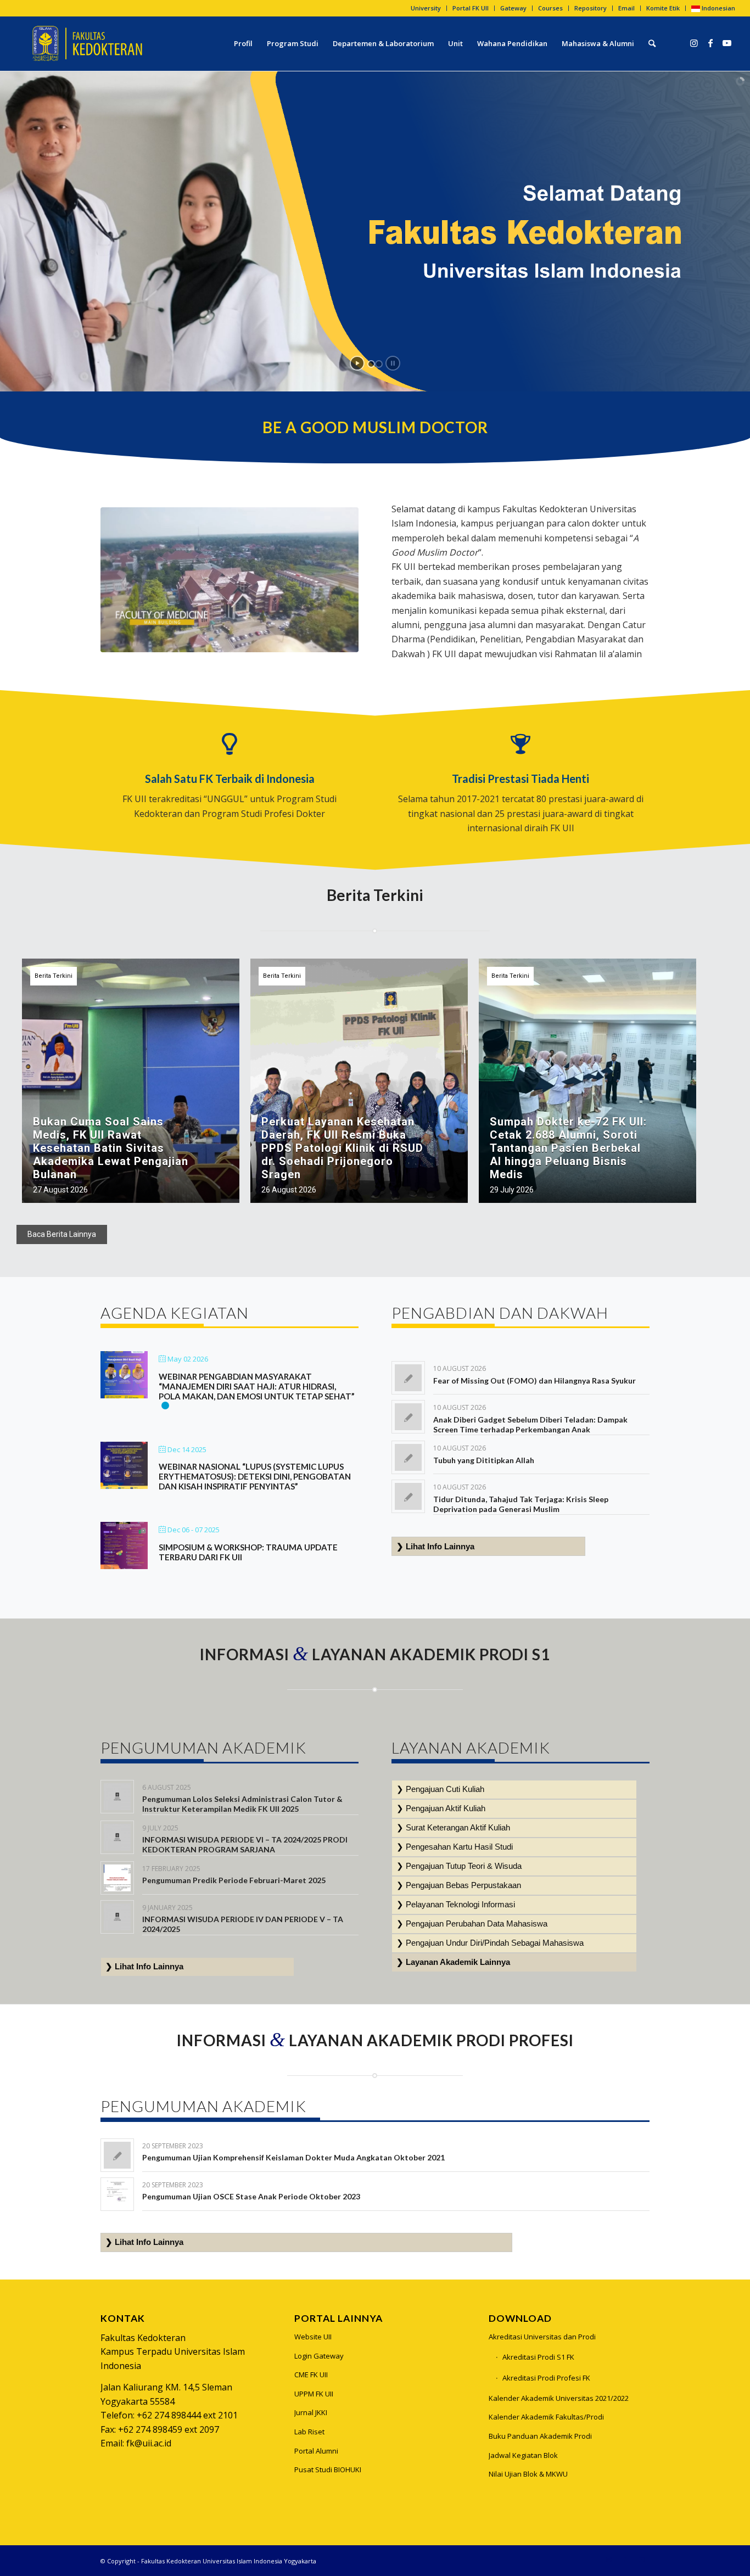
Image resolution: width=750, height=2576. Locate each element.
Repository (591, 8)
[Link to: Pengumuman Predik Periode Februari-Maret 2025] (117, 1878)
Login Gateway (319, 2356)
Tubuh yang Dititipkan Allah (484, 1460)
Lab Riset (309, 2432)
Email (626, 8)
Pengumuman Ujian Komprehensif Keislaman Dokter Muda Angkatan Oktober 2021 (293, 2157)
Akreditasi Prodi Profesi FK (546, 2378)
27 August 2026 (60, 1190)
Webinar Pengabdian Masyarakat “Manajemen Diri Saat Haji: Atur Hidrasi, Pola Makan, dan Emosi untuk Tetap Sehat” (257, 1386)
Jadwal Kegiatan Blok (523, 2455)
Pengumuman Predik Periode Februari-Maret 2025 (234, 1880)
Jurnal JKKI (311, 2412)
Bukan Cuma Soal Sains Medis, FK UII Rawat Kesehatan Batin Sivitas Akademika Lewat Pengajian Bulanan (111, 1148)
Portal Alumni (316, 2451)
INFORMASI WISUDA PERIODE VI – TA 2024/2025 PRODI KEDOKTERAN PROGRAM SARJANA (245, 1844)
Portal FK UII (471, 8)
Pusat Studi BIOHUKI (328, 2469)
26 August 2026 (289, 1190)
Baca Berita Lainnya (62, 1234)
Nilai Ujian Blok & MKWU (528, 2474)
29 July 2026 (512, 1190)
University (426, 8)
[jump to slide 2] (379, 364)
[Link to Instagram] (694, 43)
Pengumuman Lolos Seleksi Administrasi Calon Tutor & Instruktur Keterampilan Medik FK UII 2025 (242, 1804)
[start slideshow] (357, 363)
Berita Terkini (54, 976)
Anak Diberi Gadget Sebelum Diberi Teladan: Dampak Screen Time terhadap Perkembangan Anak (530, 1424)
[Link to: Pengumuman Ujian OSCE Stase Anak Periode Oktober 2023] (117, 2194)
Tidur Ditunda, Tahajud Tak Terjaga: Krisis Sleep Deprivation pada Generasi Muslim (521, 1504)
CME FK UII (311, 2375)
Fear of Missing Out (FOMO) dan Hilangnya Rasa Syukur (534, 1381)
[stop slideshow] (393, 363)
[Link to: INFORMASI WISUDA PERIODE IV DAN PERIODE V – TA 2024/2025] (117, 1917)
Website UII (313, 2337)
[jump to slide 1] (371, 364)
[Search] (652, 43)
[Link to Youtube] (727, 43)
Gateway (513, 8)
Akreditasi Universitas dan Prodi (542, 2337)
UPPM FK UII (314, 2394)
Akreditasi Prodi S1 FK (538, 2357)
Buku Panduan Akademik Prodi (540, 2436)
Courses (550, 8)
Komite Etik (663, 8)
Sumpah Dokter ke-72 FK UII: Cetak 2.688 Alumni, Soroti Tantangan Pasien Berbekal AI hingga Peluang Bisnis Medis (568, 1148)
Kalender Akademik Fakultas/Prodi (546, 2417)
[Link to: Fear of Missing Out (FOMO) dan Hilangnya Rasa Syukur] (408, 1378)
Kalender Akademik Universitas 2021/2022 (559, 2398)
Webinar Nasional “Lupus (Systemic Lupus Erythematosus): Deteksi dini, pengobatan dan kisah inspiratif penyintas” (255, 1476)
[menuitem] (426, 8)
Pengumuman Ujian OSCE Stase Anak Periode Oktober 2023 (251, 2196)
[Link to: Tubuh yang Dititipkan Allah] (408, 1457)
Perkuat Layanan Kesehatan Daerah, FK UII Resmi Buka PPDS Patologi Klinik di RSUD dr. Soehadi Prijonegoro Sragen (342, 1148)
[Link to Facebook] (710, 43)
